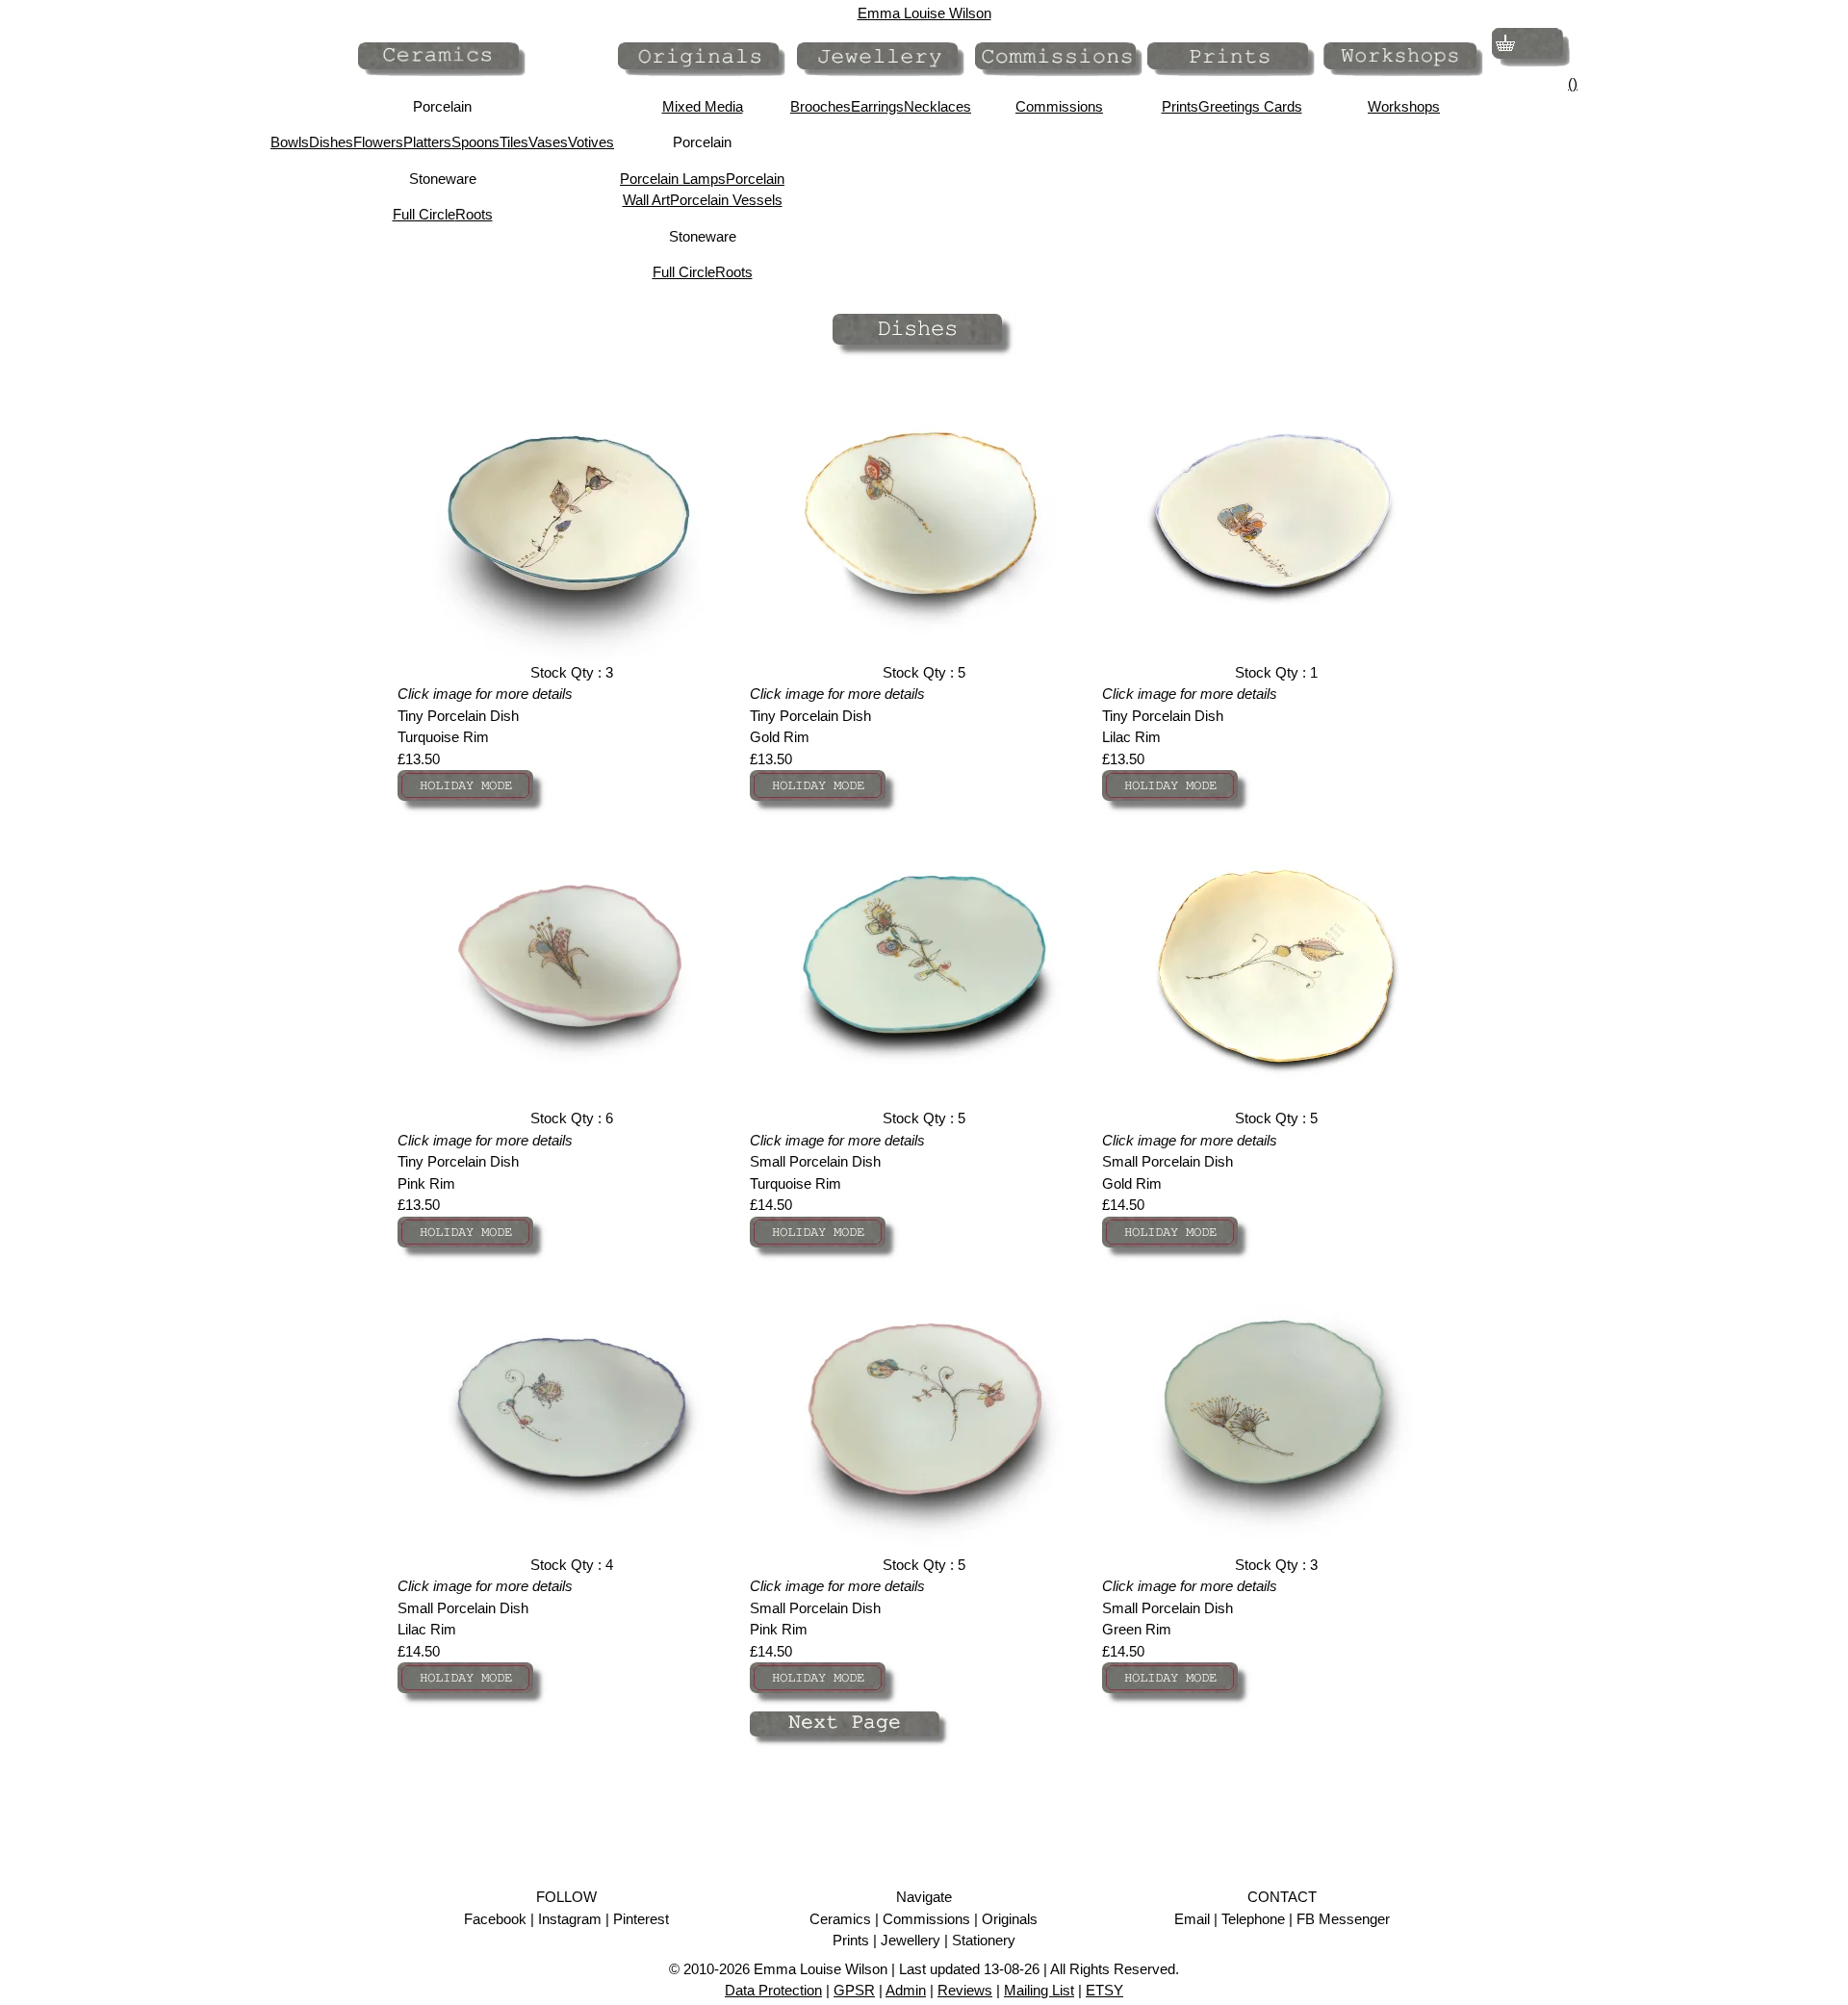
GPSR (854, 1990)
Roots (474, 214)
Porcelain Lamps (673, 179)
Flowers (378, 142)
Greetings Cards (1250, 106)
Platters (427, 142)
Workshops (1404, 106)
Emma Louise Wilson (924, 13)
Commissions (1059, 106)
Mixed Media (703, 106)
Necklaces (937, 106)
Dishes (331, 142)
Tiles (514, 142)
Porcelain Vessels (726, 200)
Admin (906, 1990)
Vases (548, 142)
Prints (1180, 106)
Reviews (965, 1990)
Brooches (821, 106)
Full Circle (424, 214)
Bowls (290, 142)
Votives (591, 142)
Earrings (877, 106)
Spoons (475, 142)
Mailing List (1039, 1990)
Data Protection (773, 1990)
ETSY (1104, 1990)
